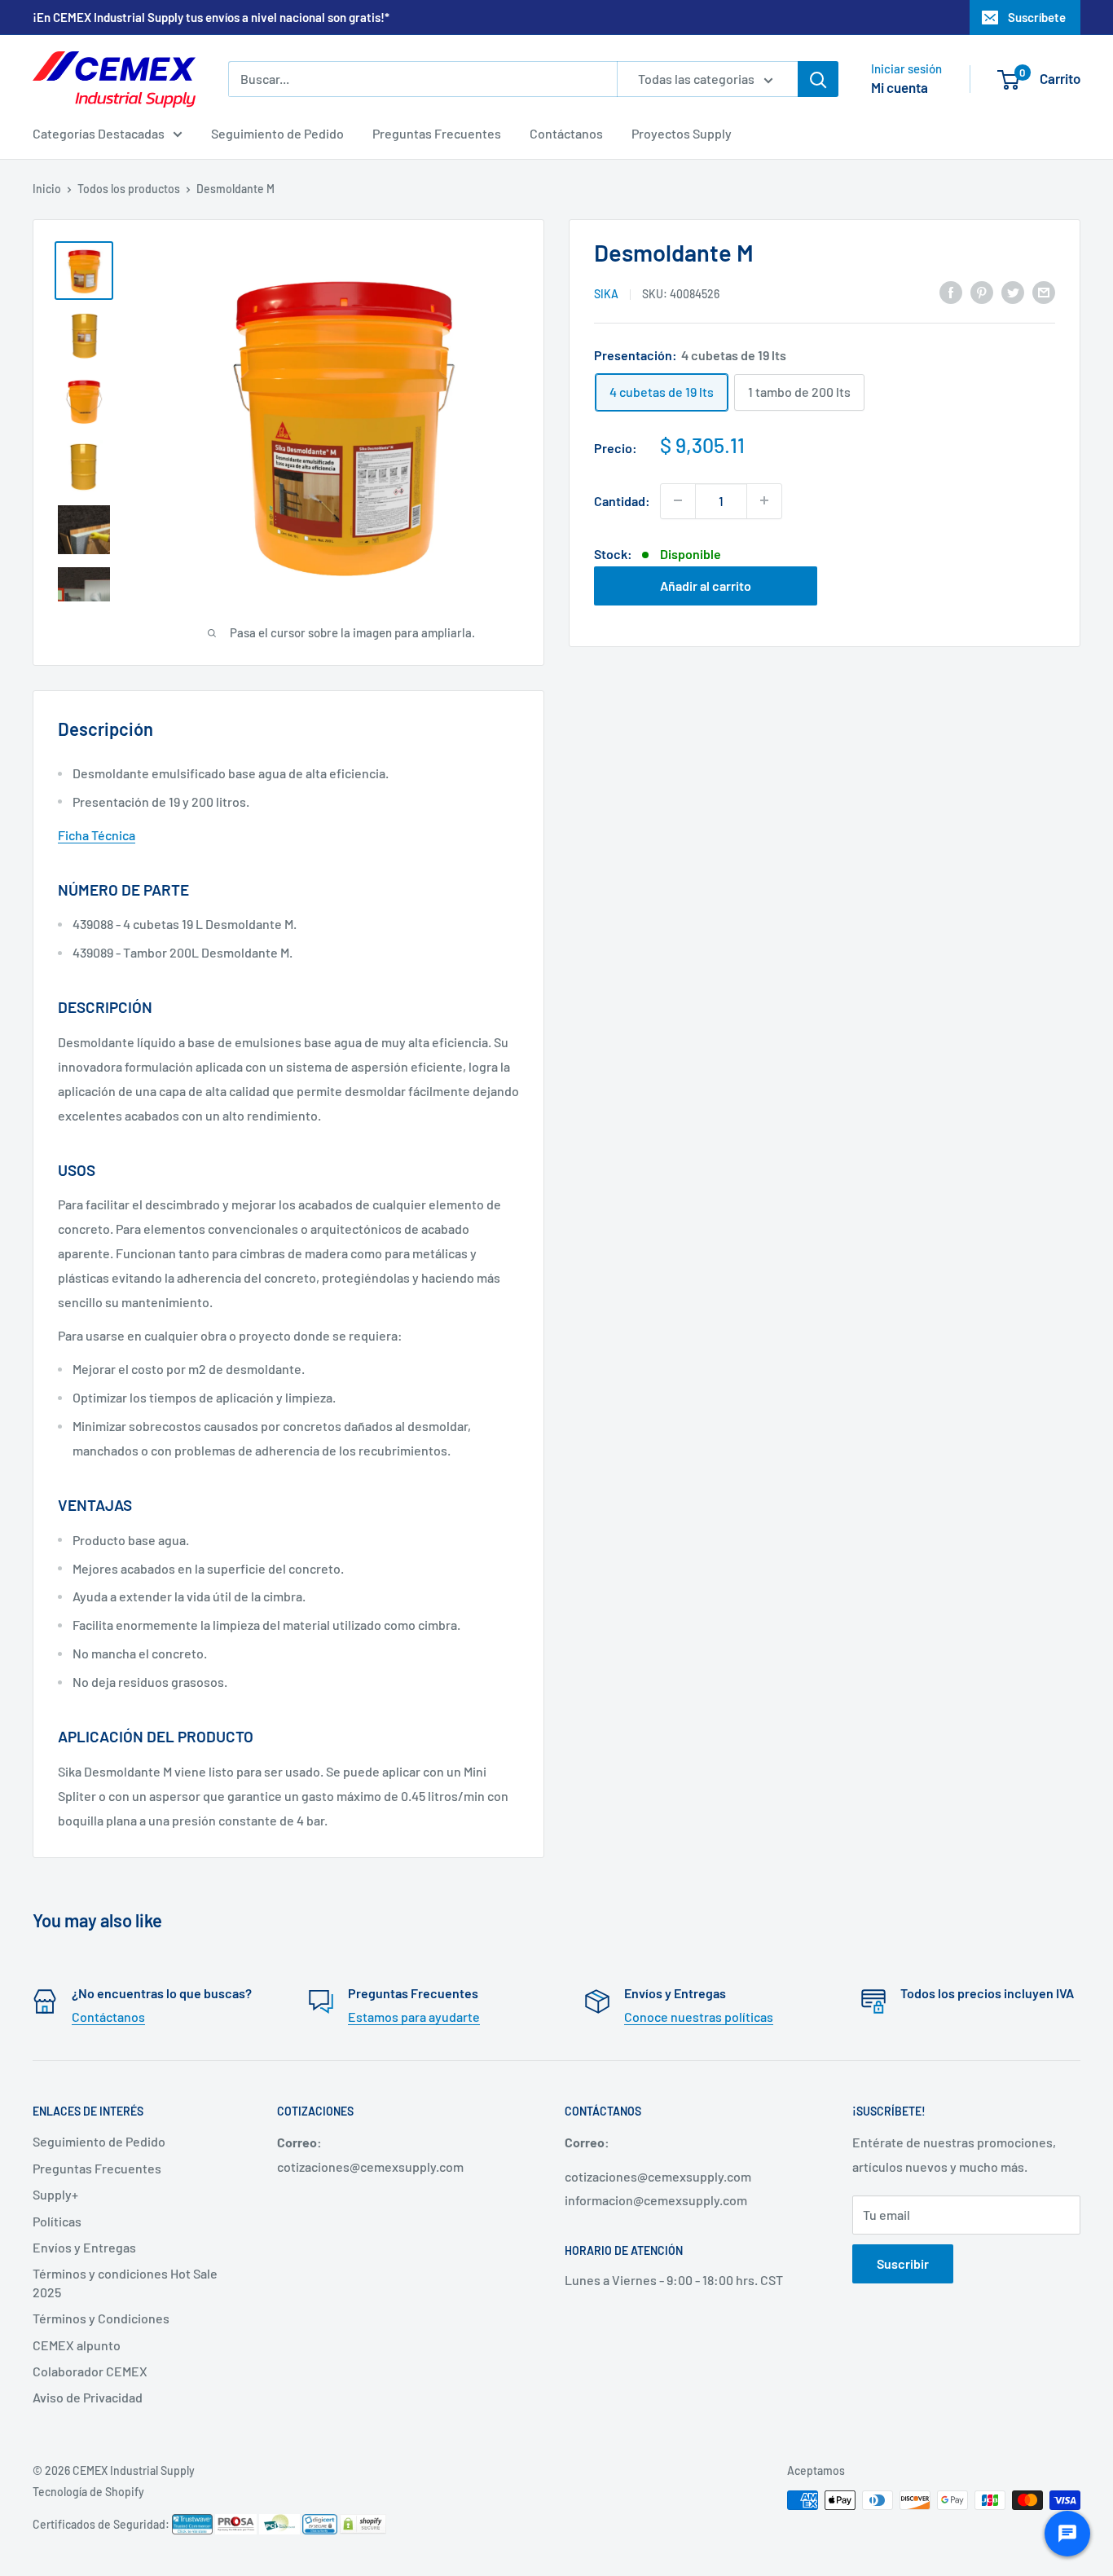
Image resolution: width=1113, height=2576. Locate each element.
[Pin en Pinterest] (982, 291)
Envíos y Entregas (84, 2247)
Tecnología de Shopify (88, 2492)
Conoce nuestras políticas (699, 2017)
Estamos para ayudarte (414, 2017)
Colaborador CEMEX (90, 2371)
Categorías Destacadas (99, 133)
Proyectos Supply (682, 133)
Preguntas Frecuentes (437, 133)
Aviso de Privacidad (88, 2397)
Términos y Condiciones (101, 2318)
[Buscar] (818, 79)
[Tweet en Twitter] (1013, 291)
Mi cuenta (900, 87)
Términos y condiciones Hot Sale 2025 (125, 2282)
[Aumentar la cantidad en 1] (764, 500)
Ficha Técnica (97, 835)
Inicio (47, 189)
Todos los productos (129, 189)
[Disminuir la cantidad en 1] (678, 500)
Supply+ (55, 2194)
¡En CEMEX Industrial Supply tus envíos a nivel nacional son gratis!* (211, 17)
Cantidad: (622, 500)
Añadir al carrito (706, 585)
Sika (606, 293)
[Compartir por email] (1044, 291)
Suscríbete (1037, 17)
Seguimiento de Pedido (277, 133)
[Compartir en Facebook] (951, 291)
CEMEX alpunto (77, 2345)
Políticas (57, 2221)
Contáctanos (566, 133)
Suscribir (903, 2263)
